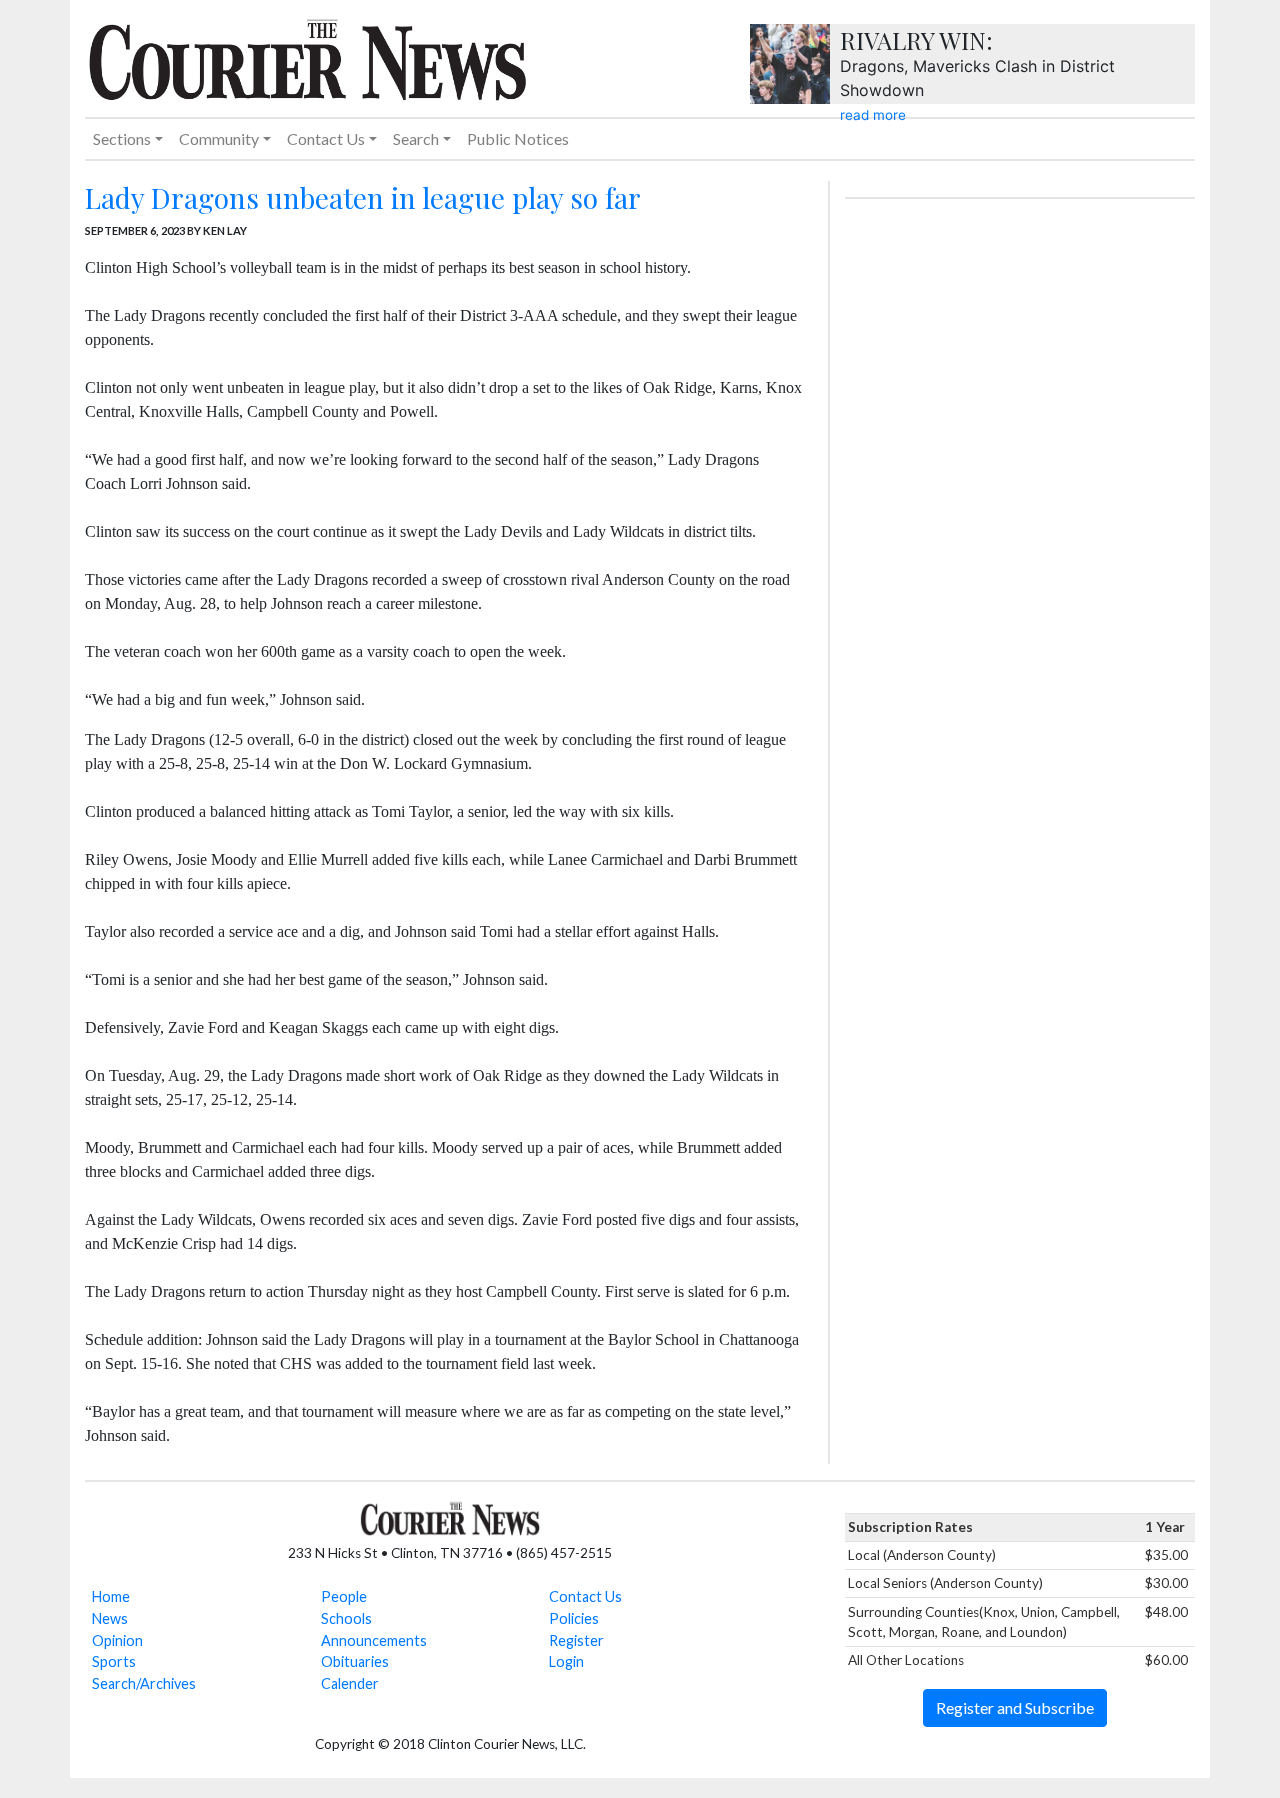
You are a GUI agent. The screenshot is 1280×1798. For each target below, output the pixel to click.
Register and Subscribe (1015, 1707)
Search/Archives (144, 1683)
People (344, 1596)
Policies (574, 1618)
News (110, 1618)
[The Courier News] (307, 57)
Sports (114, 1661)
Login (566, 1661)
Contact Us (585, 1596)
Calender (350, 1683)
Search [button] (416, 138)
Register (576, 1640)
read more (873, 115)
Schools (346, 1618)
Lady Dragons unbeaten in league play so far (363, 197)
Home (111, 1596)
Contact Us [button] (326, 138)
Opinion (117, 1640)
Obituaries (355, 1661)
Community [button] (219, 138)
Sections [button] (122, 138)
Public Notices (518, 138)
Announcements (374, 1640)
